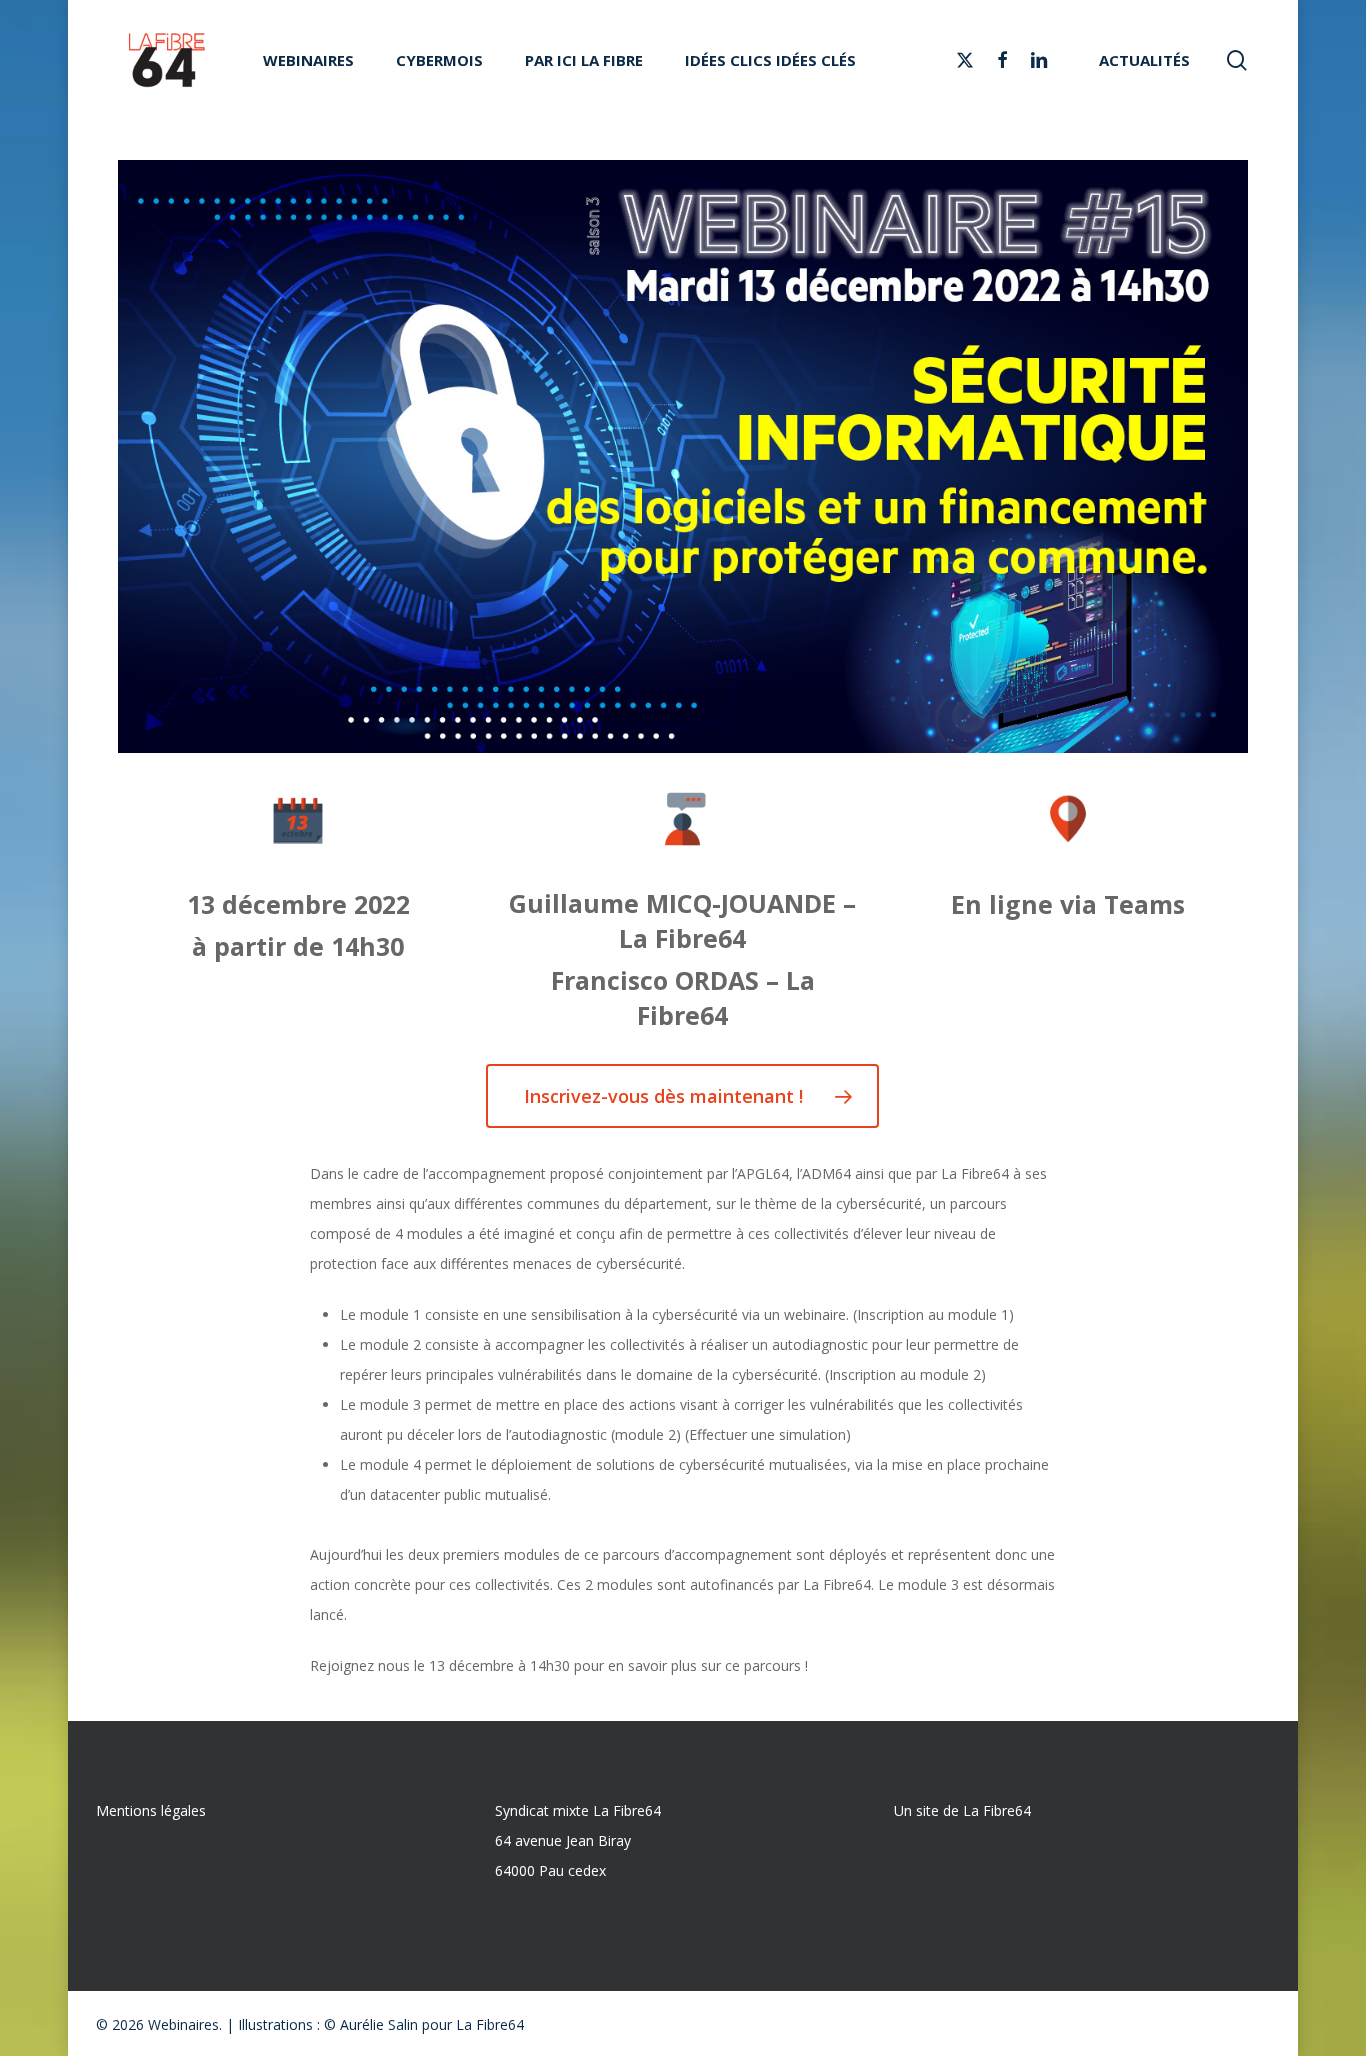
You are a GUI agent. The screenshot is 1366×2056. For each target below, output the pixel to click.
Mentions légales (151, 1810)
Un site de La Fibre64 (962, 1810)
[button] (682, 1096)
